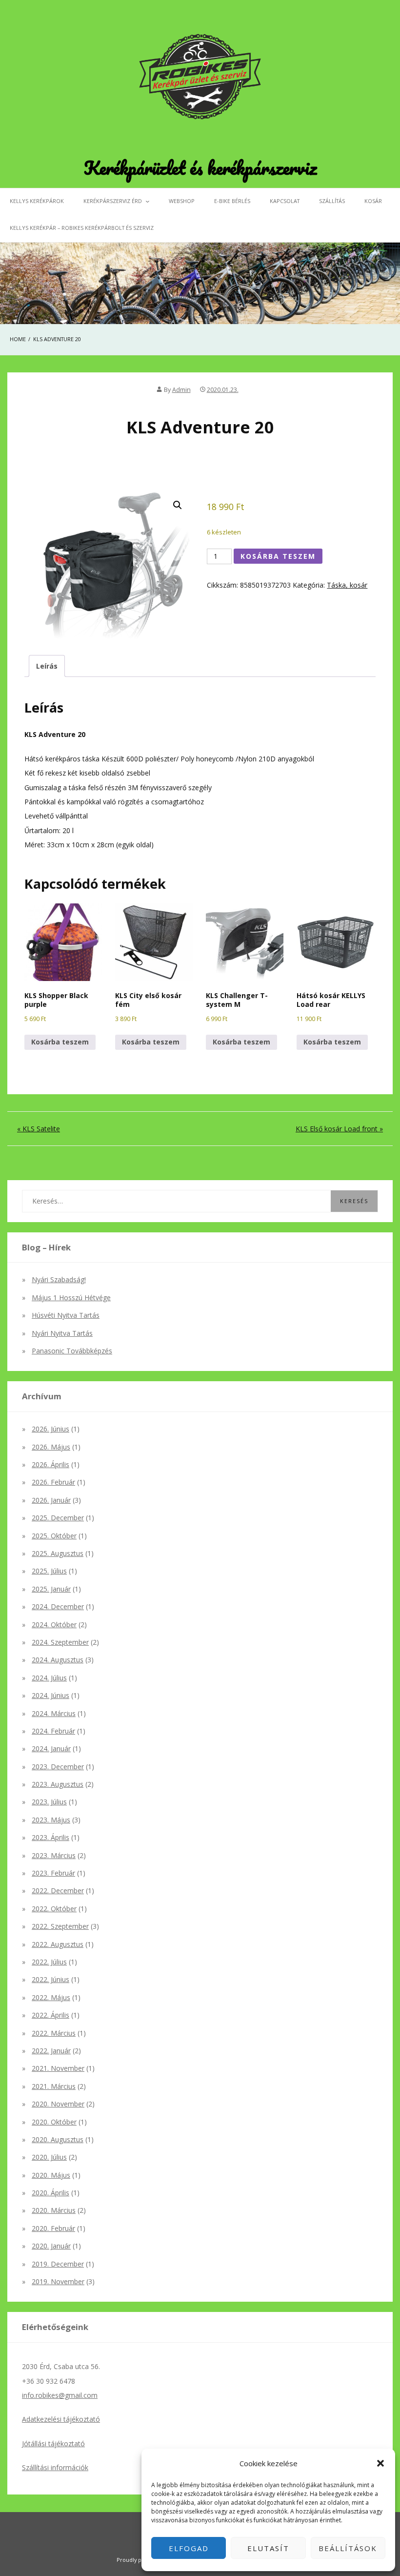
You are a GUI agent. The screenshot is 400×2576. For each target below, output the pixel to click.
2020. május (51, 2175)
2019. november (58, 2281)
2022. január (51, 2051)
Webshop (182, 201)
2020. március (54, 2210)
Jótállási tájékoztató (53, 2443)
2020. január (51, 2246)
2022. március (54, 2033)
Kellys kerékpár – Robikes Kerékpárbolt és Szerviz (82, 228)
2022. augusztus (58, 1944)
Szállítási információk (55, 2467)
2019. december (58, 2264)
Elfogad (189, 2548)
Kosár (373, 201)
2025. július (49, 1571)
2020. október (54, 2122)
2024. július (49, 1678)
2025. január (51, 1589)
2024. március (54, 1713)
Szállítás (332, 201)
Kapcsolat (285, 201)
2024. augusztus (58, 1660)
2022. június (50, 1979)
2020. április (50, 2193)
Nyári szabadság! (59, 1279)
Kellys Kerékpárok (37, 201)
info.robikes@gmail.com (60, 2395)
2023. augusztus (58, 1784)
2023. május (51, 1820)
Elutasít (268, 2548)
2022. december (58, 1891)
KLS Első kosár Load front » (339, 1129)
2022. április (50, 2015)
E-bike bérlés (232, 201)
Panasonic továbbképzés (72, 1351)
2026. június (50, 1429)
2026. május (51, 1447)
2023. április (50, 1837)
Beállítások (348, 2548)
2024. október (54, 1625)
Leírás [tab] (47, 666)
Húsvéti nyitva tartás (66, 1315)
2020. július (49, 2157)
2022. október (54, 1909)
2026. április (50, 1464)
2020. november (58, 2104)
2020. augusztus (58, 2139)
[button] (380, 2463)
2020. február (53, 2228)
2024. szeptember (60, 1642)
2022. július (49, 1962)
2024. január (51, 1748)
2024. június (50, 1695)
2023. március (54, 1855)
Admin (181, 390)
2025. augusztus (58, 1553)
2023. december (58, 1767)
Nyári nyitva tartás (62, 1333)
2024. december (58, 1606)
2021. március (54, 2086)
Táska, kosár (347, 585)
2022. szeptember (60, 1926)
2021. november (58, 2068)
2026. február (53, 1482)
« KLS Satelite (39, 1129)
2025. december (58, 1518)
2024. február (53, 1731)
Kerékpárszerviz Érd (113, 201)
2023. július (49, 1802)
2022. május (51, 1997)
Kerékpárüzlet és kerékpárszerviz (200, 167)
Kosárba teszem (278, 556)
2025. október (54, 1536)
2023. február (53, 1873)
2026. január (51, 1500)
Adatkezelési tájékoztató (61, 2419)
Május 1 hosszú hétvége (71, 1298)
